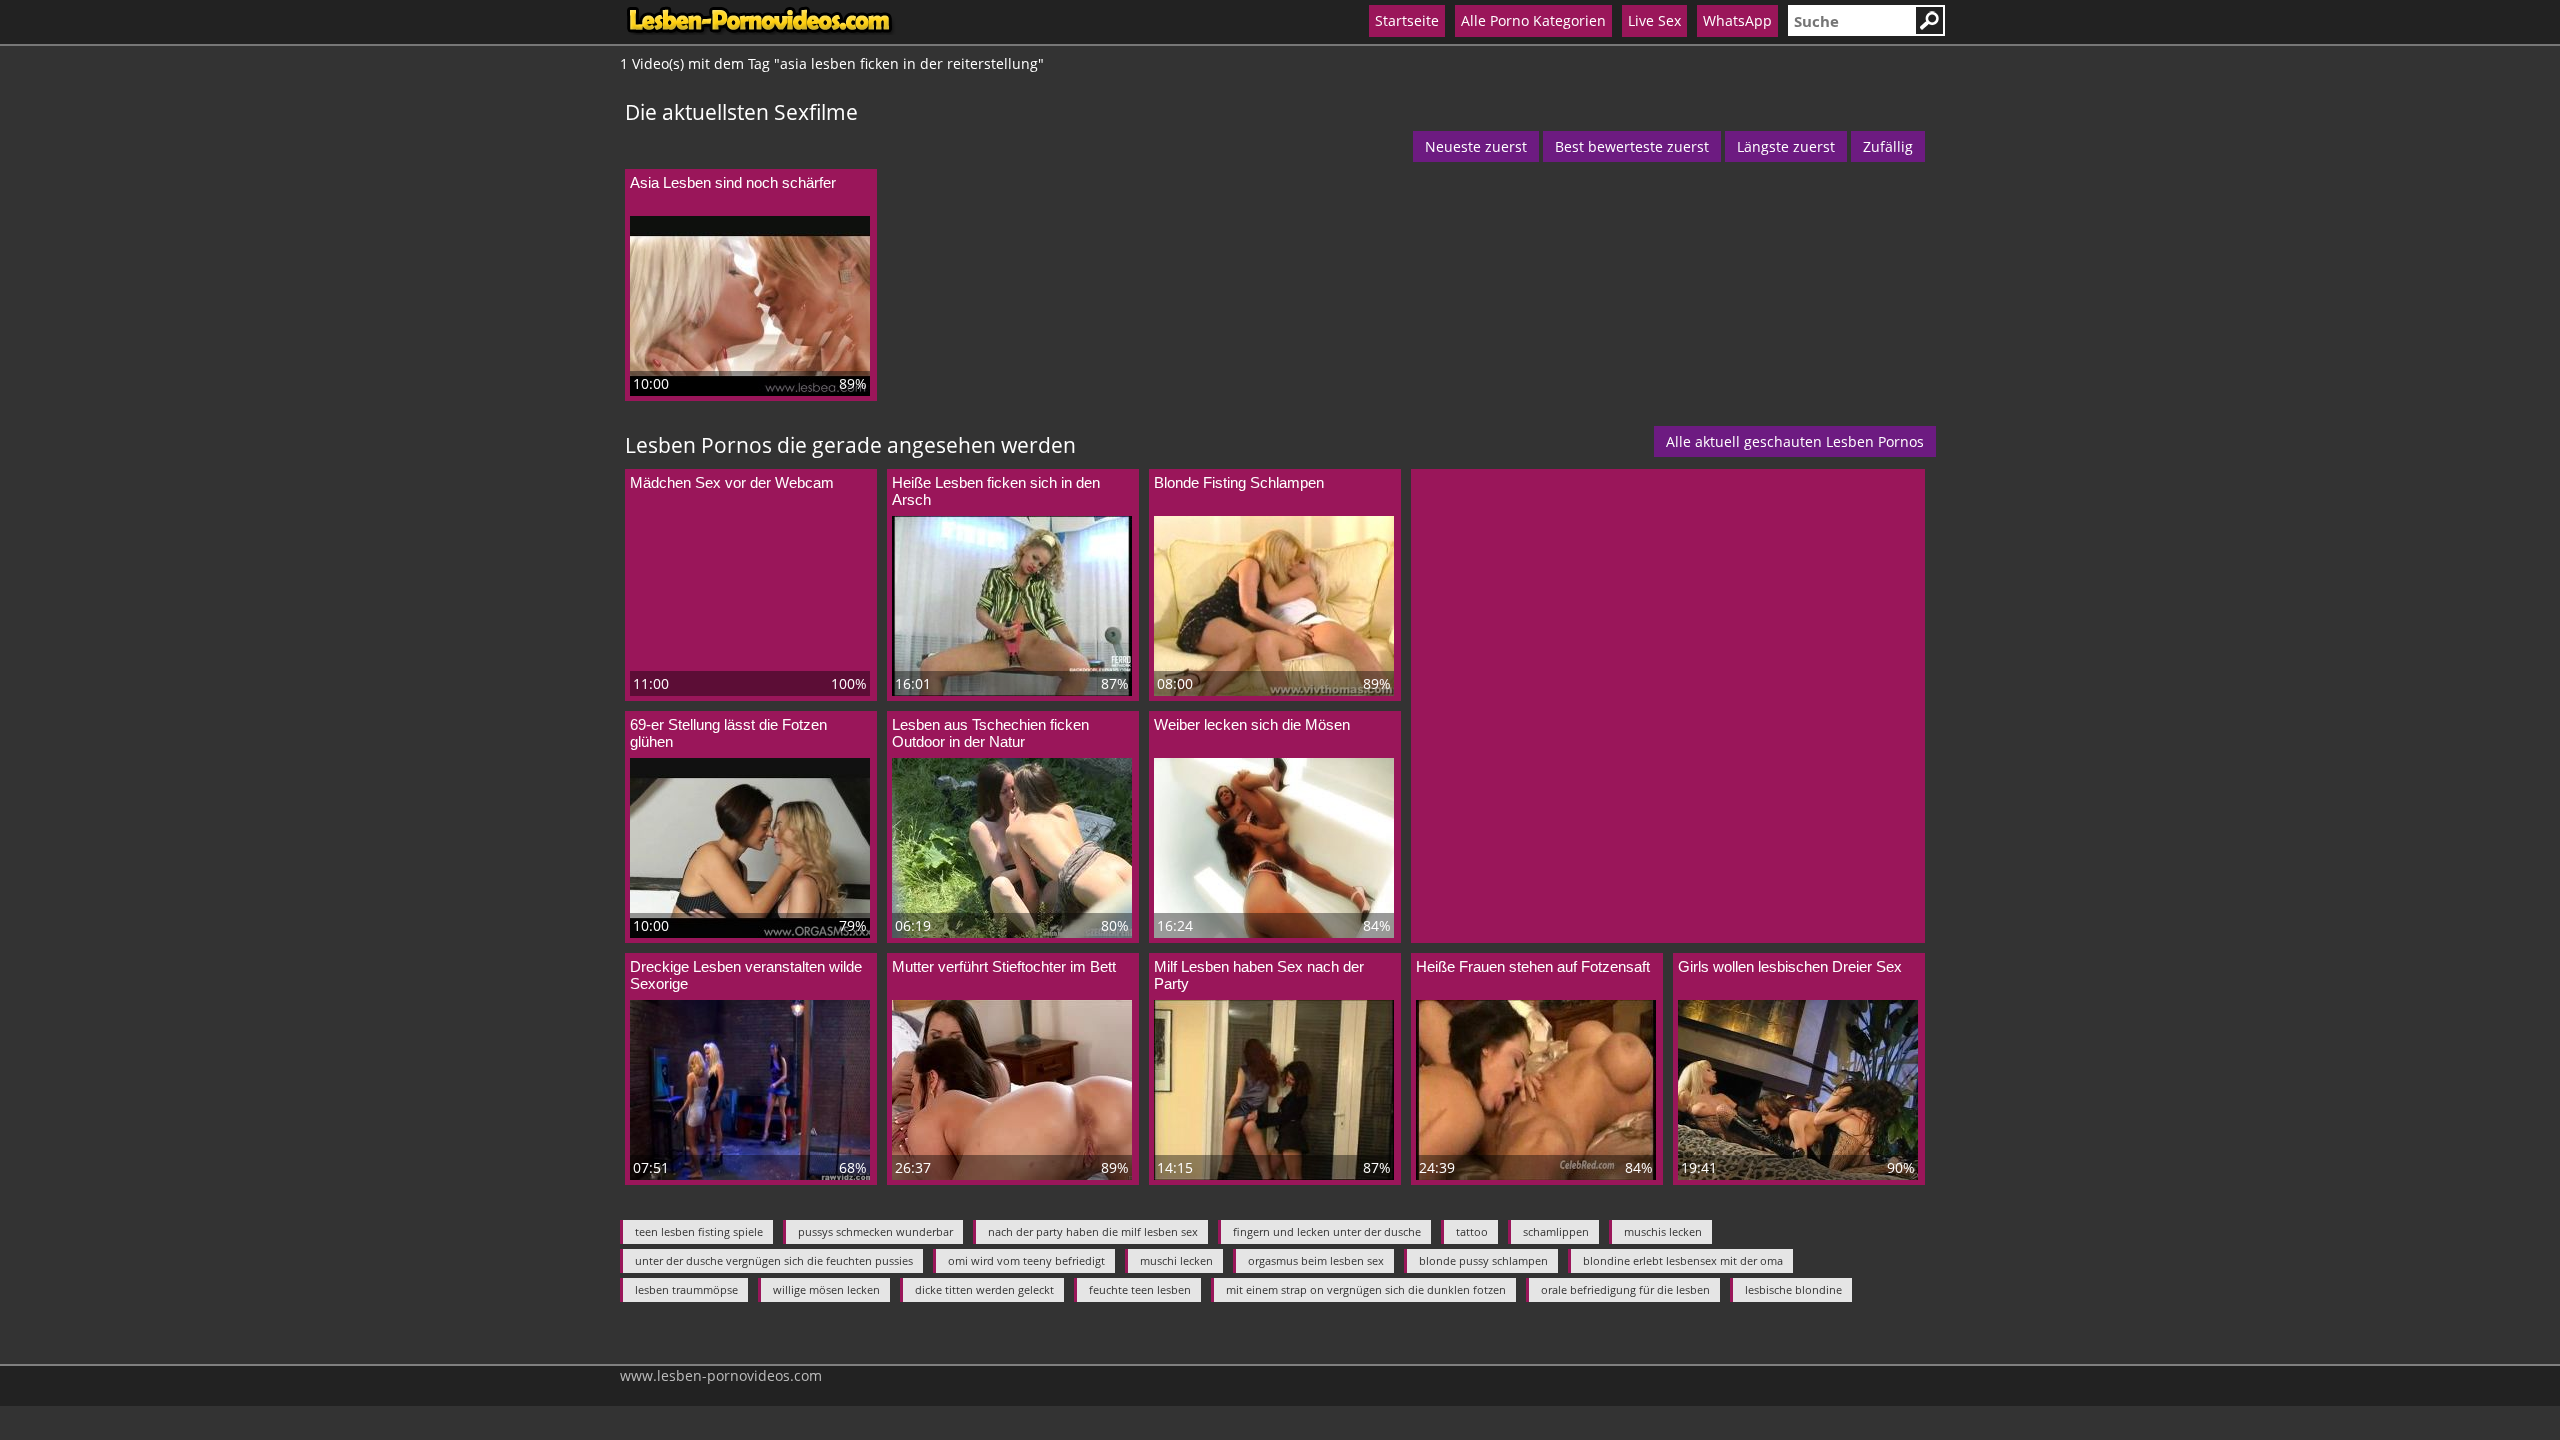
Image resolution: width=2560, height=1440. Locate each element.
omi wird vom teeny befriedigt (1026, 1260)
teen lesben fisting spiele (699, 1231)
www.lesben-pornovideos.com (721, 1375)
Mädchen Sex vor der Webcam (732, 482)
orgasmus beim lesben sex (1316, 1260)
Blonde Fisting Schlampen (1239, 482)
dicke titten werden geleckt (984, 1289)
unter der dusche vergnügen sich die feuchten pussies (774, 1260)
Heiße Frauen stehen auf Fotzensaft (1533, 966)
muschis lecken (1663, 1231)
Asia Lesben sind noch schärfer (733, 182)
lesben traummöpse (686, 1289)
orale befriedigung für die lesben (1625, 1289)
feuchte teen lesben (1140, 1289)
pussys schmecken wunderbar (875, 1231)
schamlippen (1556, 1231)
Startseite (1407, 20)
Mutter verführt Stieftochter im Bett (1004, 966)
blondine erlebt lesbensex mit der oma (1683, 1260)
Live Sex (1654, 20)
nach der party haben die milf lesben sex (1093, 1231)
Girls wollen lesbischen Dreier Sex (1790, 966)
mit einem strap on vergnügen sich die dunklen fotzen (1366, 1289)
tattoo (1472, 1231)
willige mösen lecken (826, 1289)
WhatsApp (1737, 20)
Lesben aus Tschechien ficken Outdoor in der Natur (990, 733)
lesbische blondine (1793, 1289)
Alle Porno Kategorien (1533, 20)
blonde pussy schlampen (1483, 1260)
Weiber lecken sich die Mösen (1252, 724)
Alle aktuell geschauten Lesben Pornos (1795, 441)
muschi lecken (1176, 1260)
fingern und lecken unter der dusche (1327, 1231)
